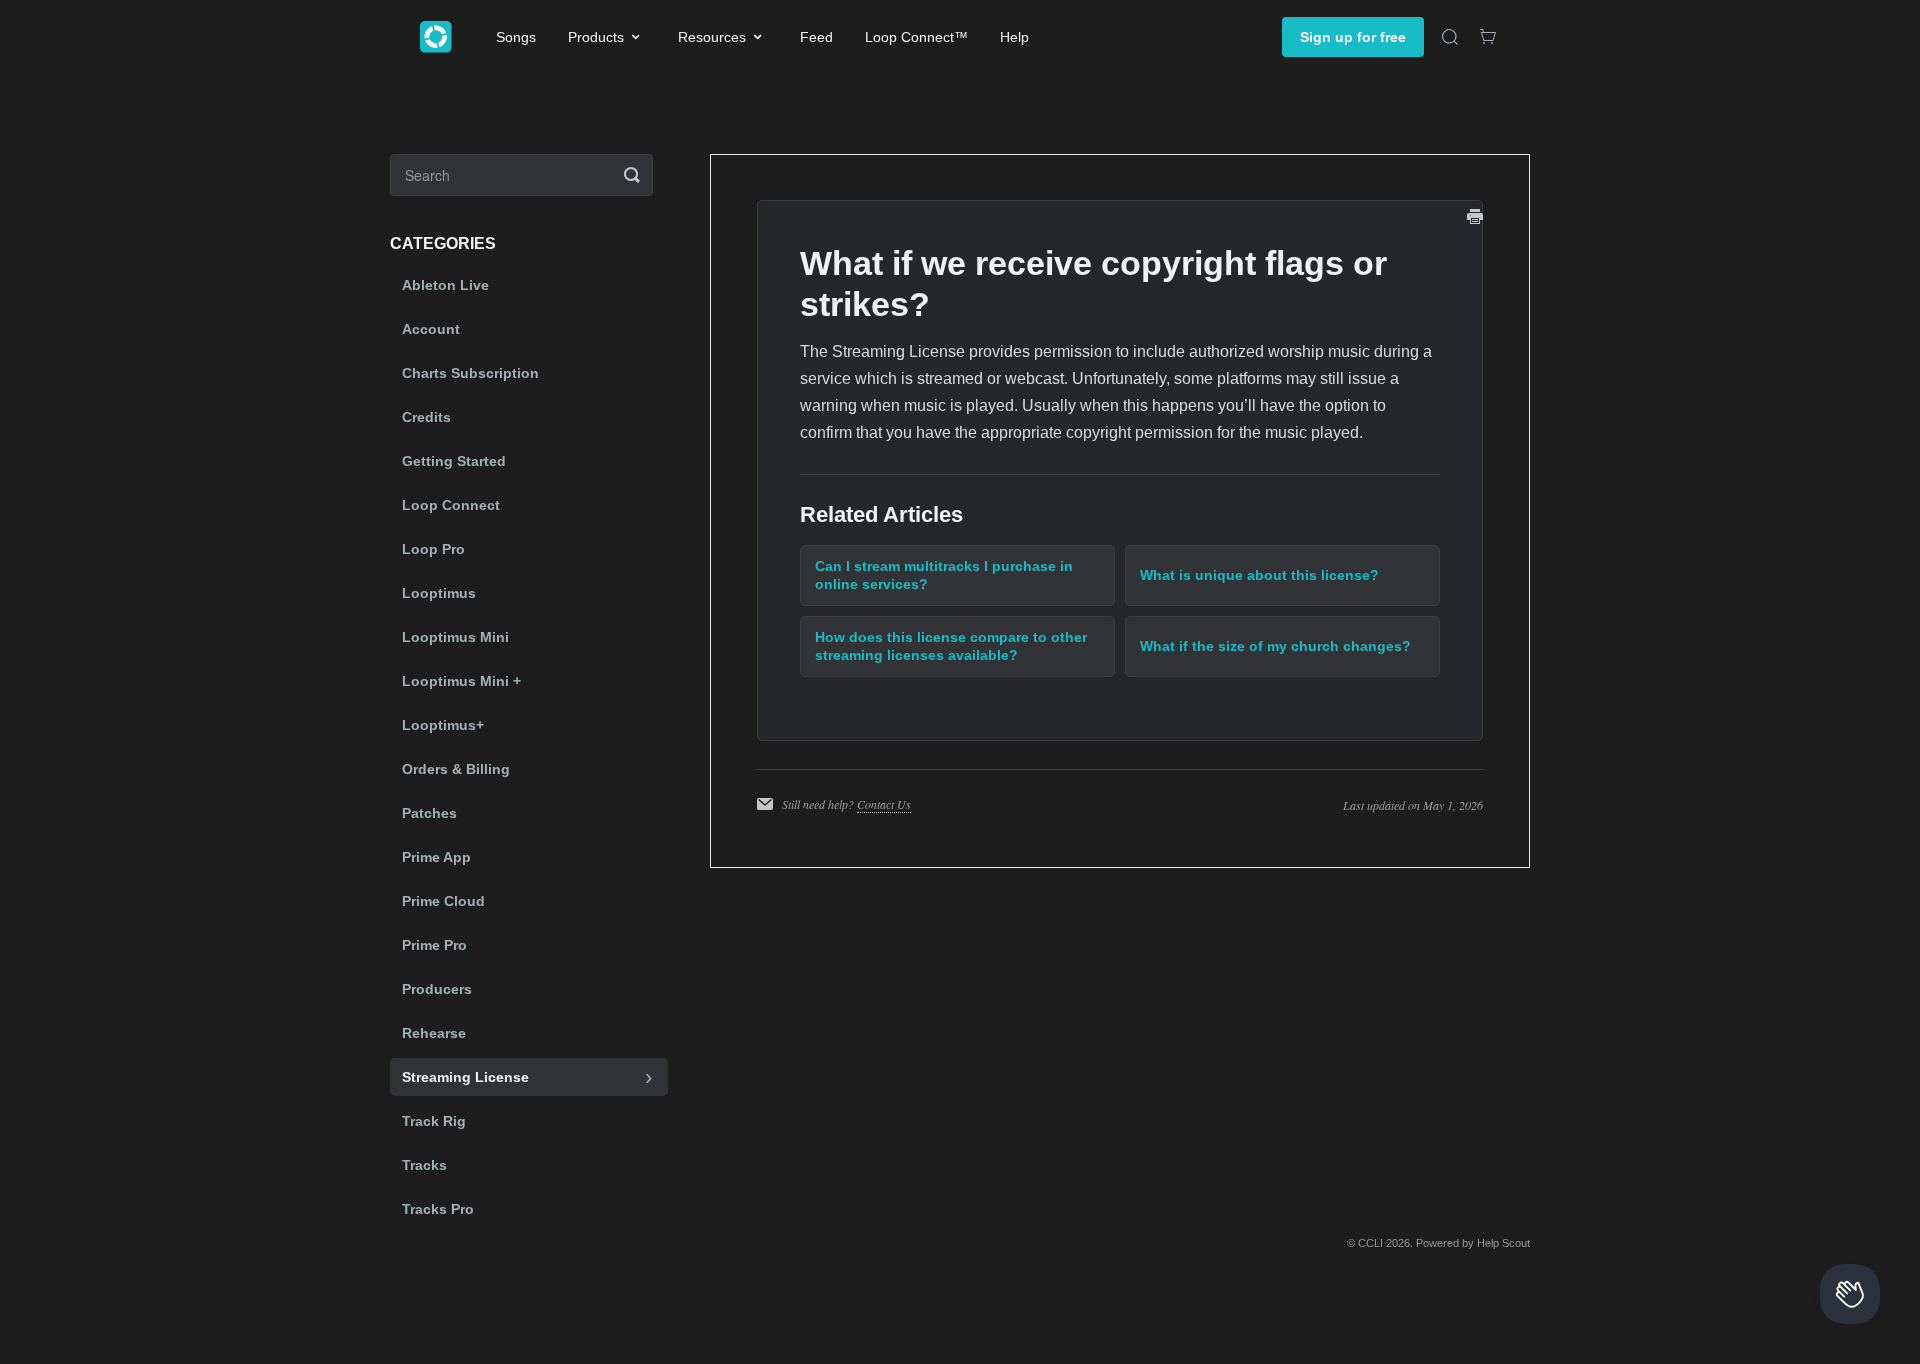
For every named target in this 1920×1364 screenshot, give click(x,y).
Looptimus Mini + (461, 681)
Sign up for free (1353, 37)
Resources (712, 37)
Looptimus (439, 593)
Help (1014, 37)
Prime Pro (434, 945)
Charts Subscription (470, 373)
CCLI (1370, 1243)
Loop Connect (451, 505)
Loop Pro (433, 549)
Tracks (424, 1165)
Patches (429, 813)
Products (596, 37)
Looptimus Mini (455, 637)
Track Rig (434, 1121)
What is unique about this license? (1259, 575)
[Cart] (1488, 37)
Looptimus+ (443, 725)
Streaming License (465, 1077)
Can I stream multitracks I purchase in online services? (944, 575)
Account (431, 329)
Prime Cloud (443, 901)
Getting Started (454, 461)
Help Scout (1503, 1243)
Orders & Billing (456, 769)
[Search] (1450, 37)
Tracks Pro (438, 1209)
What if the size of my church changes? (1275, 646)
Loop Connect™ (916, 37)
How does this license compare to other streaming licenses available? (951, 646)
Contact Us (884, 804)
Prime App (436, 857)
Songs (516, 37)
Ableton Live (445, 285)
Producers (437, 989)
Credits (426, 417)
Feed (816, 37)
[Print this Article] (1475, 219)
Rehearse (434, 1033)
